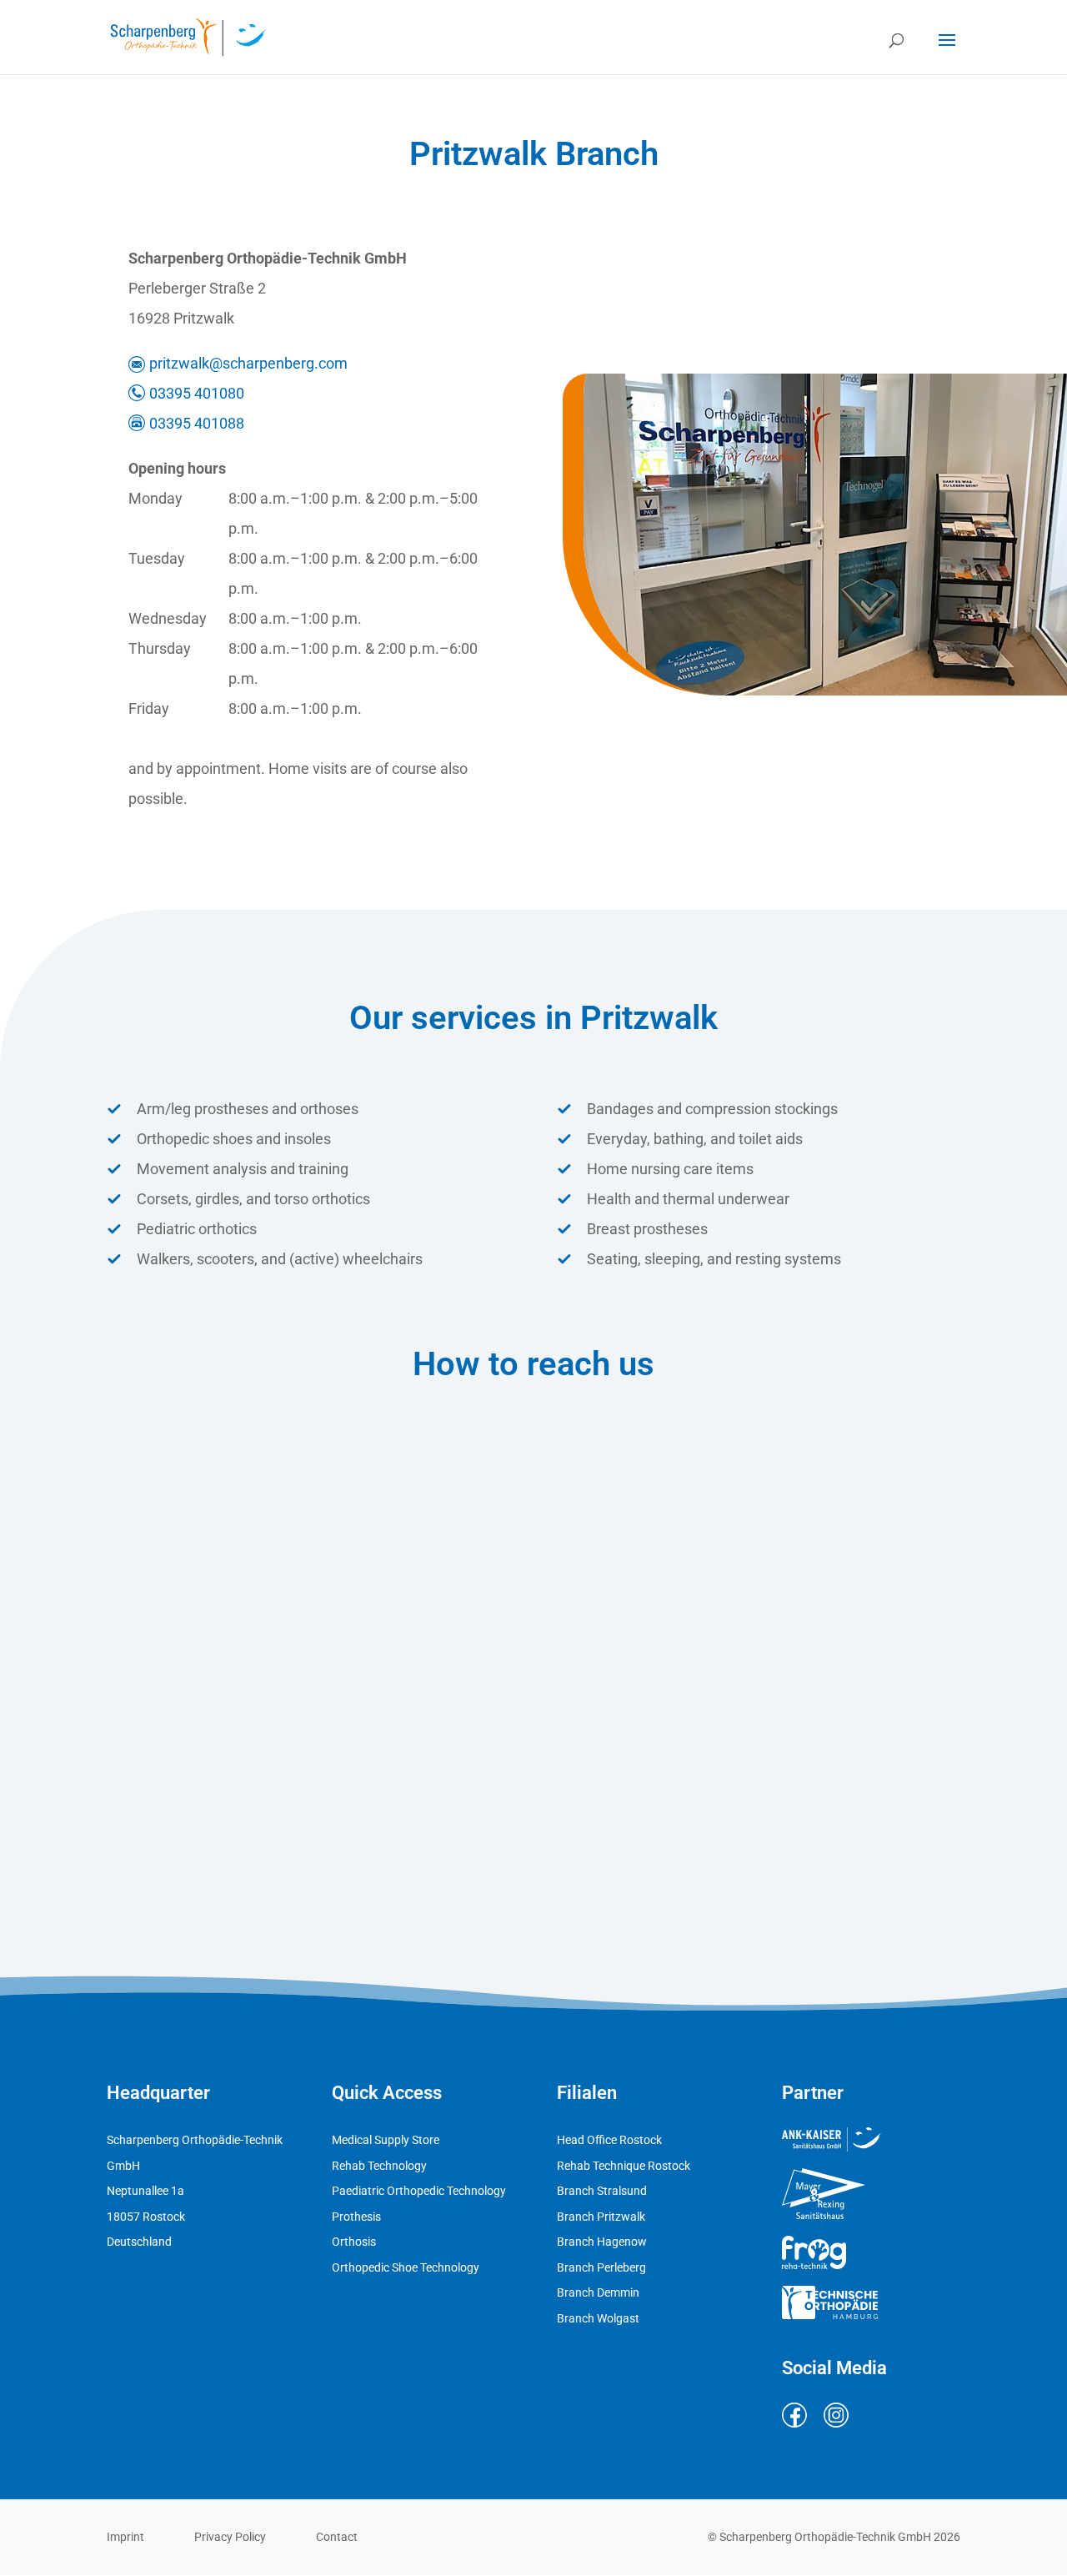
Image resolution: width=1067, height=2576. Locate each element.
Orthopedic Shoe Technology (406, 2267)
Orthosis (354, 2242)
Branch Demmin (598, 2292)
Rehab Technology (379, 2166)
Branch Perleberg (601, 2267)
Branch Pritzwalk (601, 2217)
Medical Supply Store (386, 2140)
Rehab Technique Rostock (624, 2166)
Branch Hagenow (602, 2242)
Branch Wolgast (598, 2318)
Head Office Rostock (609, 2140)
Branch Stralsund (602, 2191)
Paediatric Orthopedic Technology (419, 2191)
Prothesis (356, 2217)
